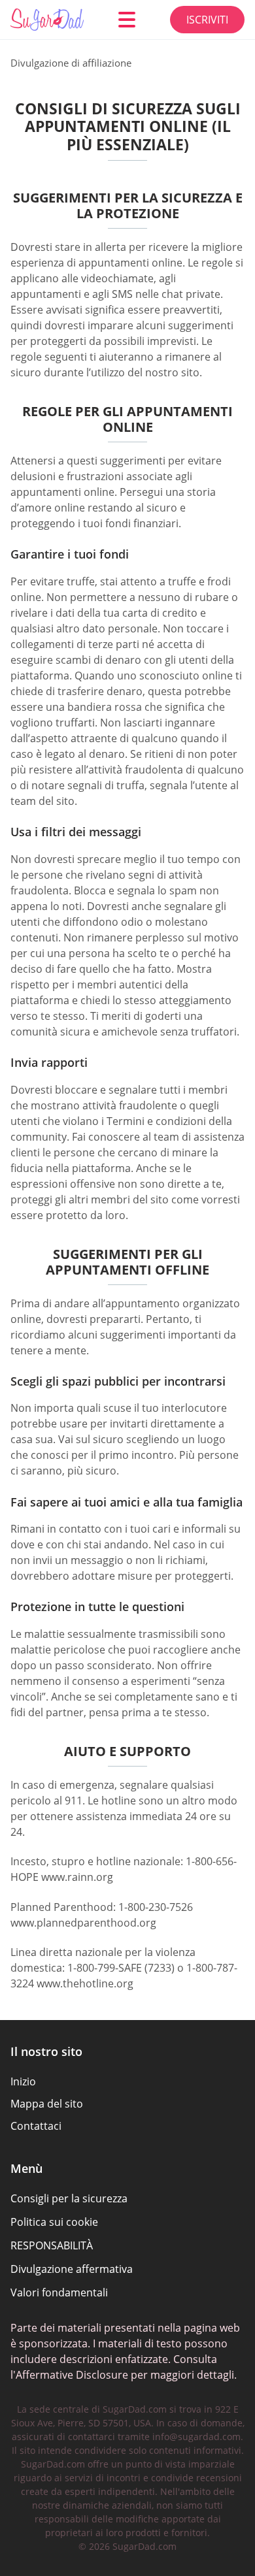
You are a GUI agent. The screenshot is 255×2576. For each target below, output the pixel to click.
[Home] (47, 20)
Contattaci (36, 2126)
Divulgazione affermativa (72, 2269)
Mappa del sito (47, 2104)
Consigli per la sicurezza (69, 2198)
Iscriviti (207, 20)
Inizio (23, 2081)
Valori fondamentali (59, 2292)
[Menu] (127, 20)
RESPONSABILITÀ (52, 2245)
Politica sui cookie (54, 2222)
